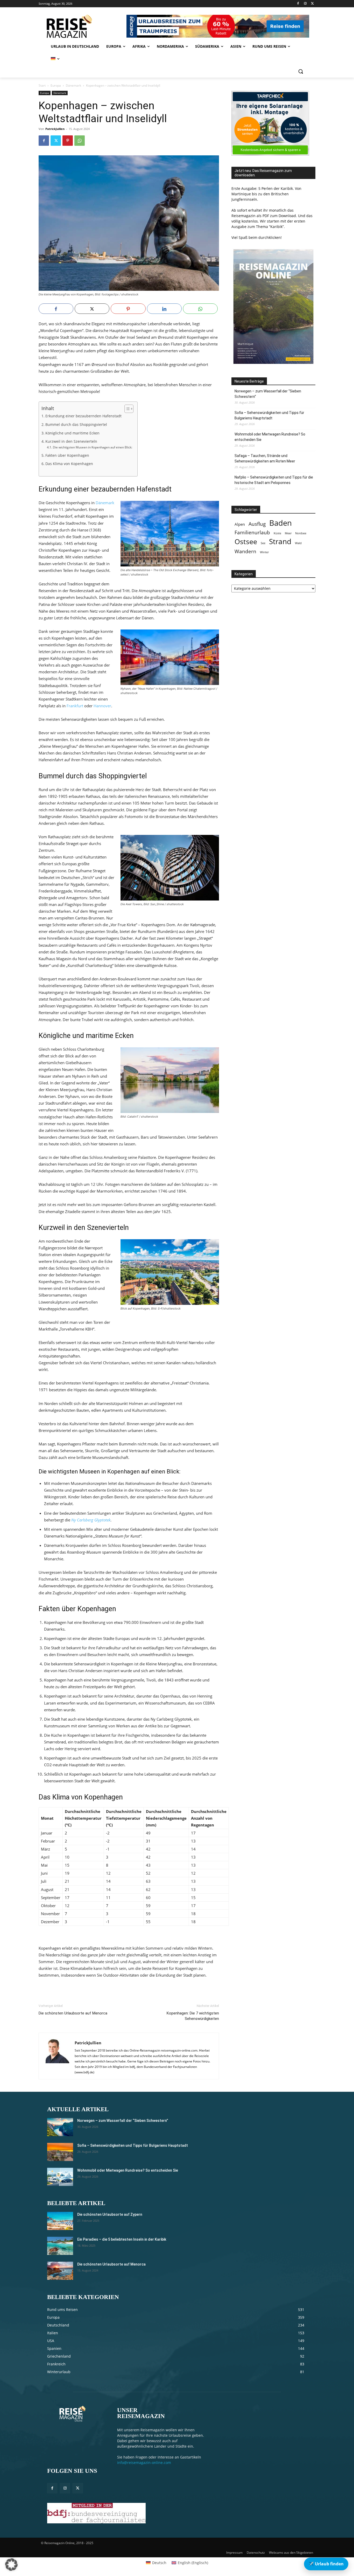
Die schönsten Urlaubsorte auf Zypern (110, 2214)
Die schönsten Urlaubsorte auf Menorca (73, 2013)
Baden (281, 523)
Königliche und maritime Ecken (72, 433)
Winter (264, 552)
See (263, 543)
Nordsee (301, 533)
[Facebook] (298, 4)
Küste (277, 533)
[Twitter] (312, 4)
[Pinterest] (68, 141)
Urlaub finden (326, 2564)
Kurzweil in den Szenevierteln (71, 441)
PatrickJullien (55, 129)
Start (42, 85)
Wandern (245, 551)
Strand (280, 541)
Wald (298, 543)
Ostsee (246, 542)
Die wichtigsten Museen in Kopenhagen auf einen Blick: (92, 447)
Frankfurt (75, 706)
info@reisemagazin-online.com (144, 2463)
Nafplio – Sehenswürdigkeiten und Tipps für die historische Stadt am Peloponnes (274, 480)
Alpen (240, 524)
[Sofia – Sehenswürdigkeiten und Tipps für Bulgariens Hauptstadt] (60, 2152)
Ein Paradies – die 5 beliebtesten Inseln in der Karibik (122, 2239)
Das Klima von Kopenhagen (69, 464)
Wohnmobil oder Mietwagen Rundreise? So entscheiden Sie (270, 437)
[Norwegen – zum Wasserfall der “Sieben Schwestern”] (60, 2127)
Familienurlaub (252, 532)
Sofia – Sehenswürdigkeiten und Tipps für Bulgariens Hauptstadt (269, 415)
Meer (288, 533)
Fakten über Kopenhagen (67, 455)
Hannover (102, 706)
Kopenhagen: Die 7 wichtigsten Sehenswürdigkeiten (193, 2016)
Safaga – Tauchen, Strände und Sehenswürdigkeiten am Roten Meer (265, 458)
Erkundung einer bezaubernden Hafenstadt (83, 416)
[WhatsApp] (80, 141)
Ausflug (257, 524)
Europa (56, 85)
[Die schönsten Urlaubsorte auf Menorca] (60, 2271)
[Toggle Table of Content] (126, 409)
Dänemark (73, 85)
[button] (301, 71)
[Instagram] (305, 4)
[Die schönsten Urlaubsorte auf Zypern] (60, 2221)
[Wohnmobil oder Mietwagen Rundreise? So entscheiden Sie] (60, 2177)
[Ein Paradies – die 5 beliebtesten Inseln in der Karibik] (60, 2246)
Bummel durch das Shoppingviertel (76, 425)
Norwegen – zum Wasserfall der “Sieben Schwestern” (268, 394)
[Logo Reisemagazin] (82, 26)
